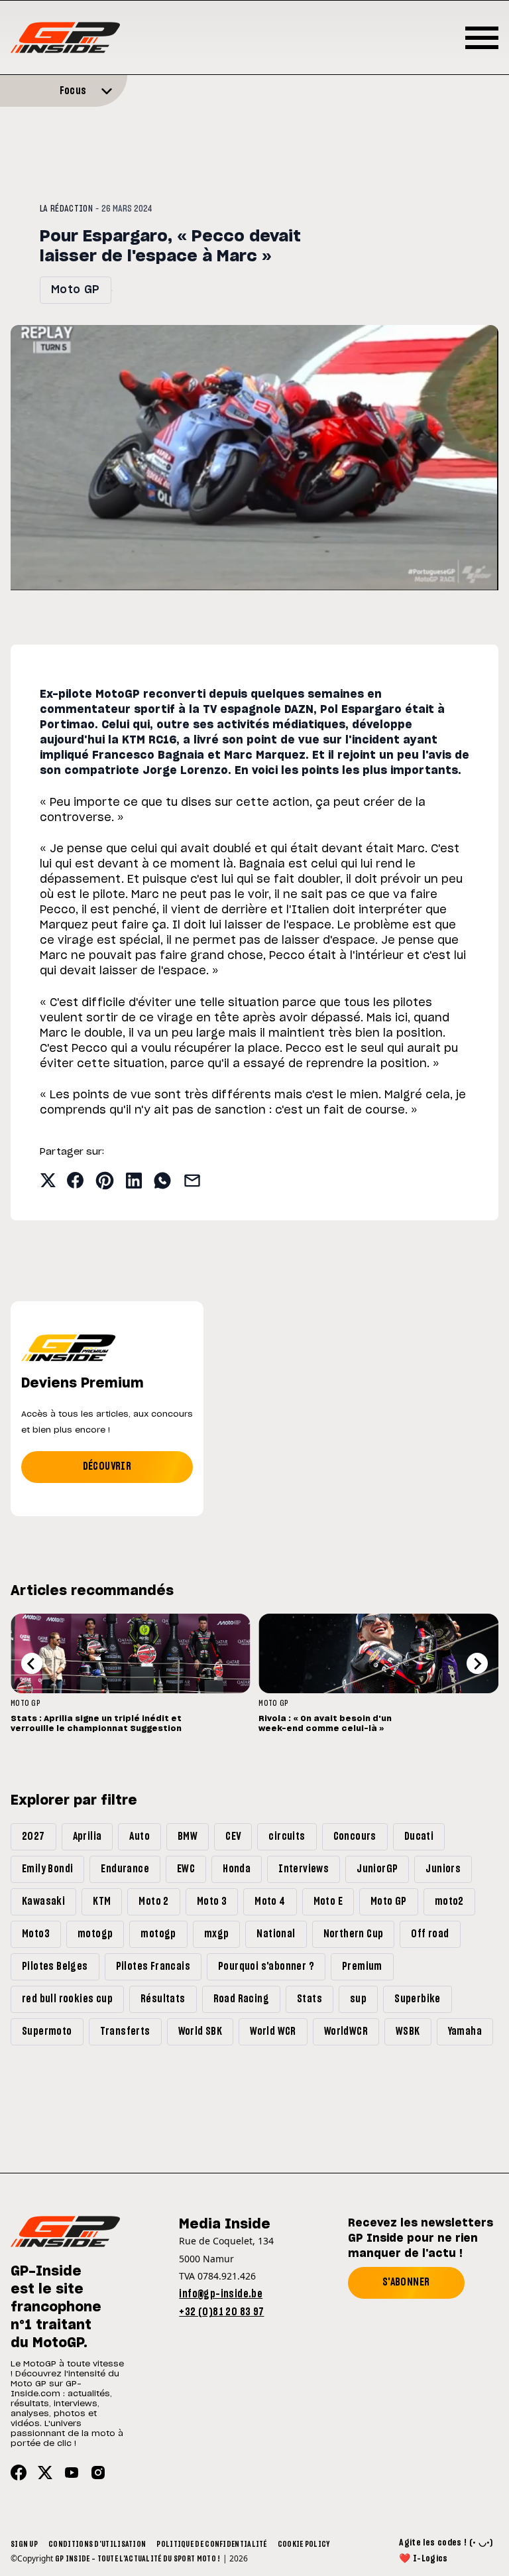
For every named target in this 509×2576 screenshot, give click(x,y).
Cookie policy (304, 2544)
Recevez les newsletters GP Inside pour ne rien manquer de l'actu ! (421, 2238)
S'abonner (406, 2282)
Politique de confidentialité (211, 2544)
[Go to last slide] (32, 1663)
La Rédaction (66, 209)
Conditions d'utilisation (97, 2544)
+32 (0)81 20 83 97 (221, 2312)
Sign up (24, 2544)
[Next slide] (477, 1663)
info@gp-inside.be (221, 2294)
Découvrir (107, 1466)
